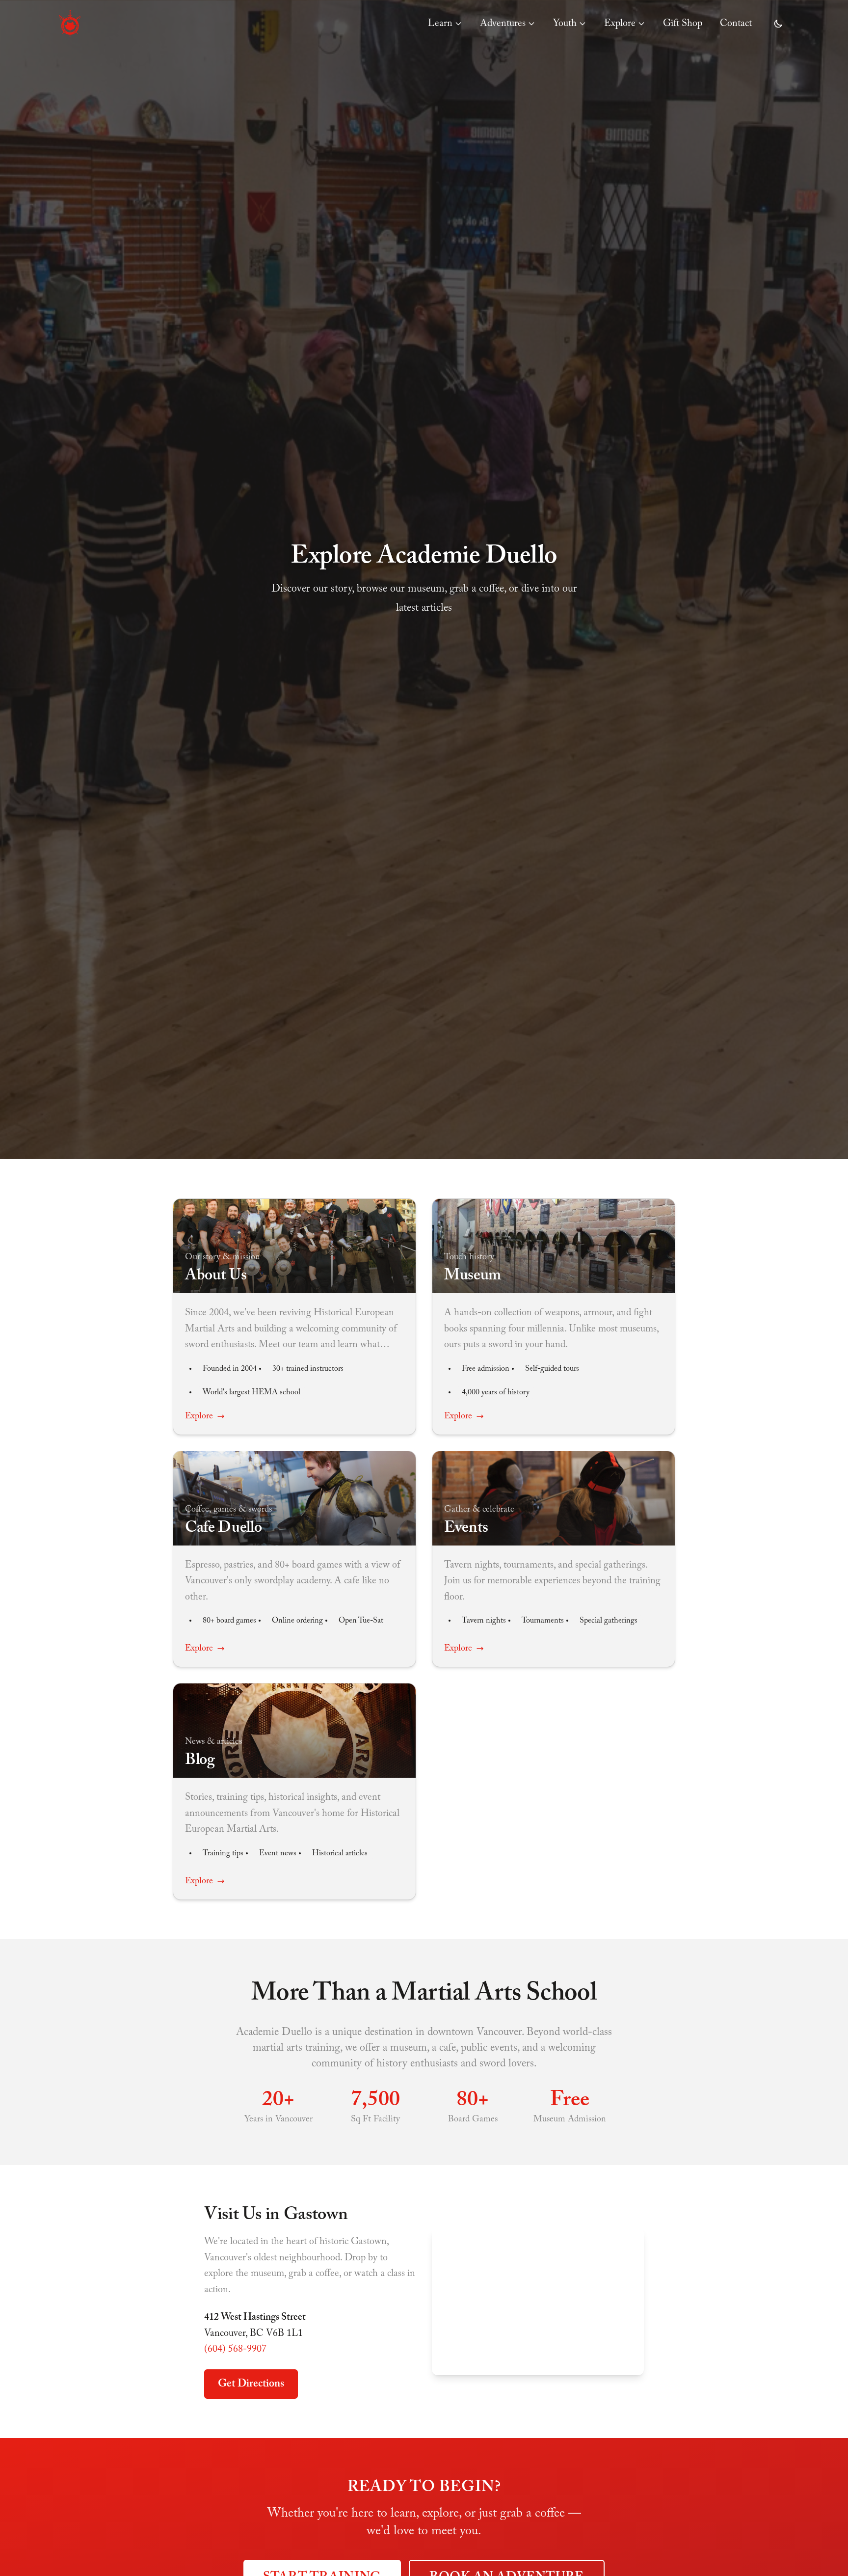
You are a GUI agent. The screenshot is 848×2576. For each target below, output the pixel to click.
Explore (620, 24)
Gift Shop (683, 24)
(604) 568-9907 (235, 2349)
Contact (736, 24)
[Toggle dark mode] (778, 24)
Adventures (503, 24)
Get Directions (251, 2384)
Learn (440, 24)
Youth (565, 24)
